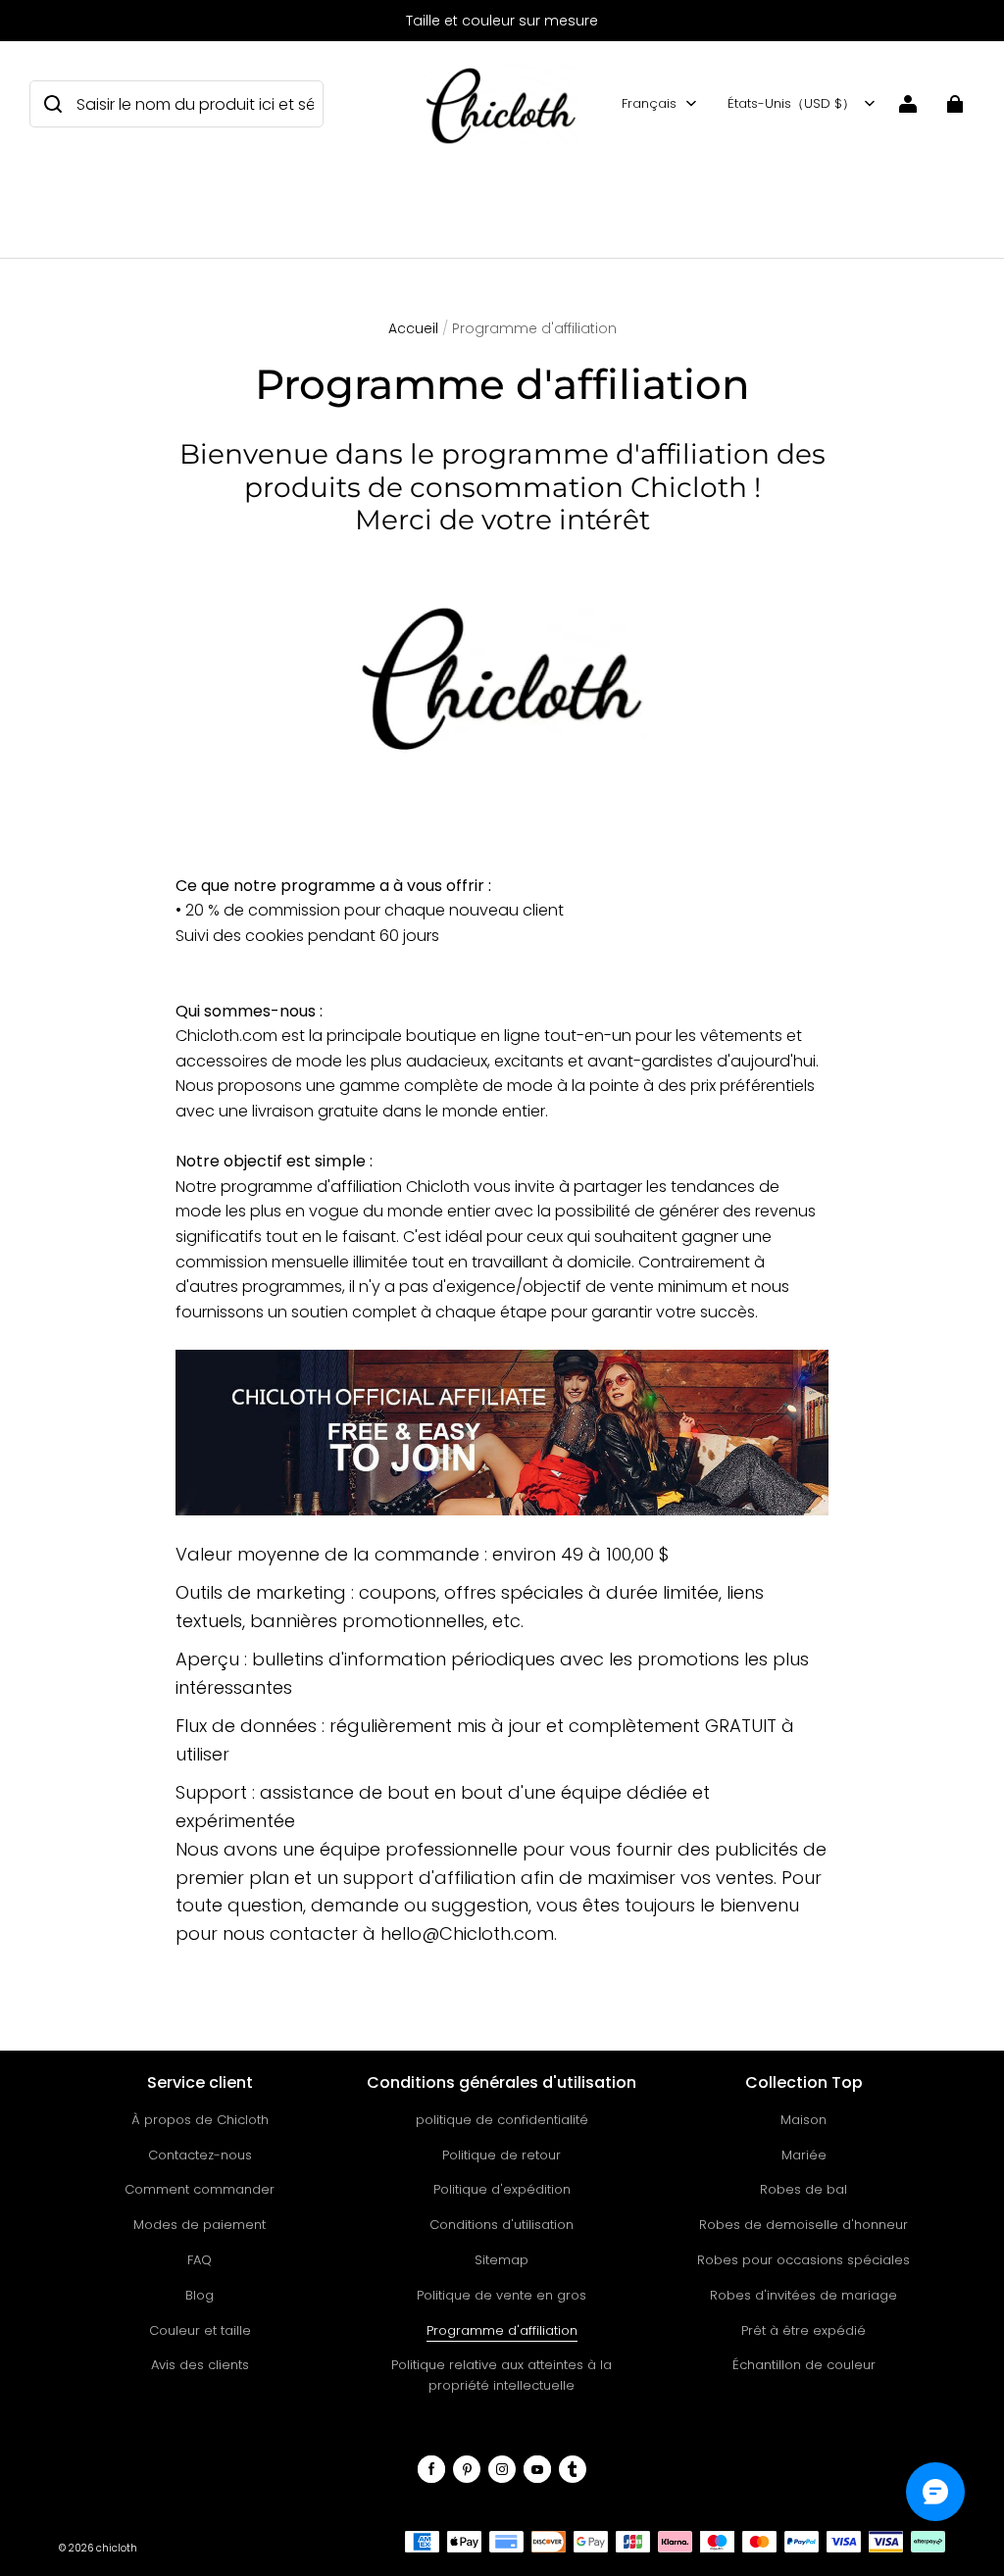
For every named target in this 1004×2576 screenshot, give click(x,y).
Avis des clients (200, 2365)
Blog (200, 2295)
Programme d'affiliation (502, 2330)
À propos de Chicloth (200, 2120)
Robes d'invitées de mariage (803, 2295)
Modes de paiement (200, 2225)
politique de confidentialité (502, 2120)
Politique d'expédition (502, 2189)
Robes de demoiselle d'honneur (803, 2225)
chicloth (117, 2548)
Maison (803, 2120)
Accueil (413, 328)
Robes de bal (803, 2189)
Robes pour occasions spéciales (803, 2260)
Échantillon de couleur (804, 2365)
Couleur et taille (200, 2330)
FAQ (200, 2260)
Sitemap (502, 2260)
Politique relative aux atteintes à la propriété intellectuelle (502, 2375)
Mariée (804, 2155)
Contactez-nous (200, 2155)
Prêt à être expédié (803, 2330)
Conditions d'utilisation (502, 2225)
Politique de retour (502, 2155)
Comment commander (200, 2189)
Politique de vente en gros (502, 2295)
